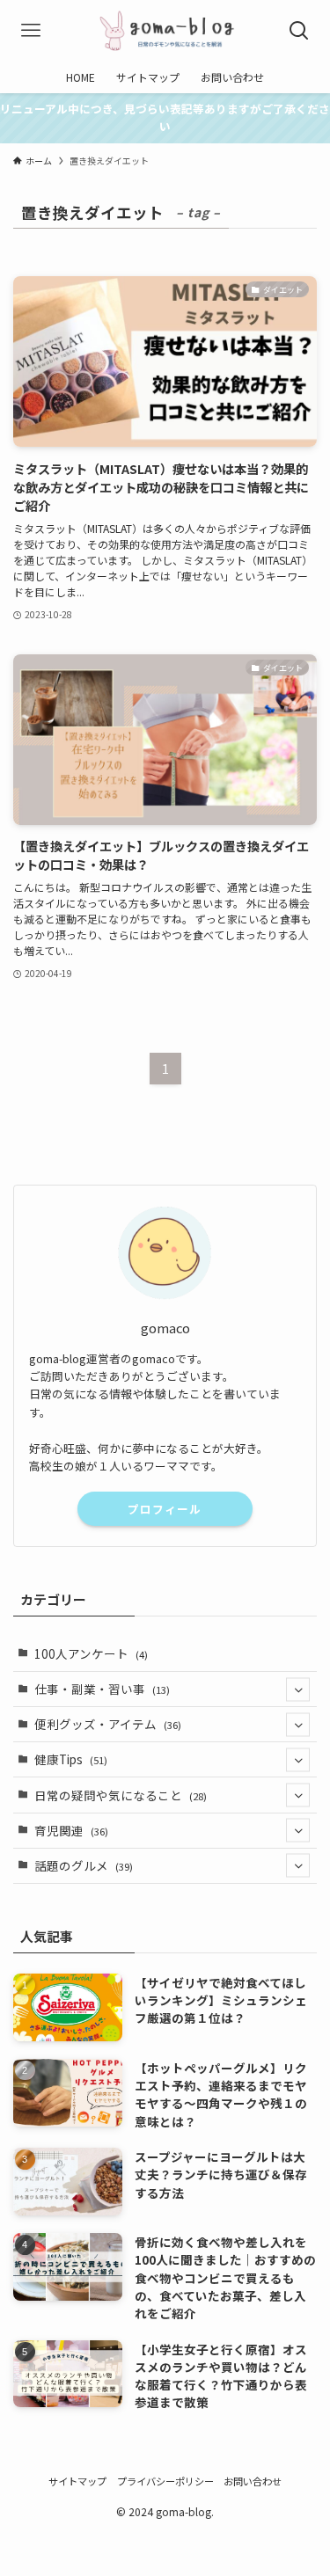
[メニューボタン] (31, 31)
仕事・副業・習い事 (102, 1689)
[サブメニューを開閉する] (298, 1689)
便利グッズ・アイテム (108, 1724)
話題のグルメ (84, 1865)
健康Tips (71, 1759)
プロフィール (165, 1509)
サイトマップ (77, 2481)
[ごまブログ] (165, 31)
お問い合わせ (253, 2481)
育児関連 (71, 1830)
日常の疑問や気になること (121, 1795)
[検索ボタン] (299, 31)
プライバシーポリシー (165, 2481)
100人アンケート (91, 1653)
